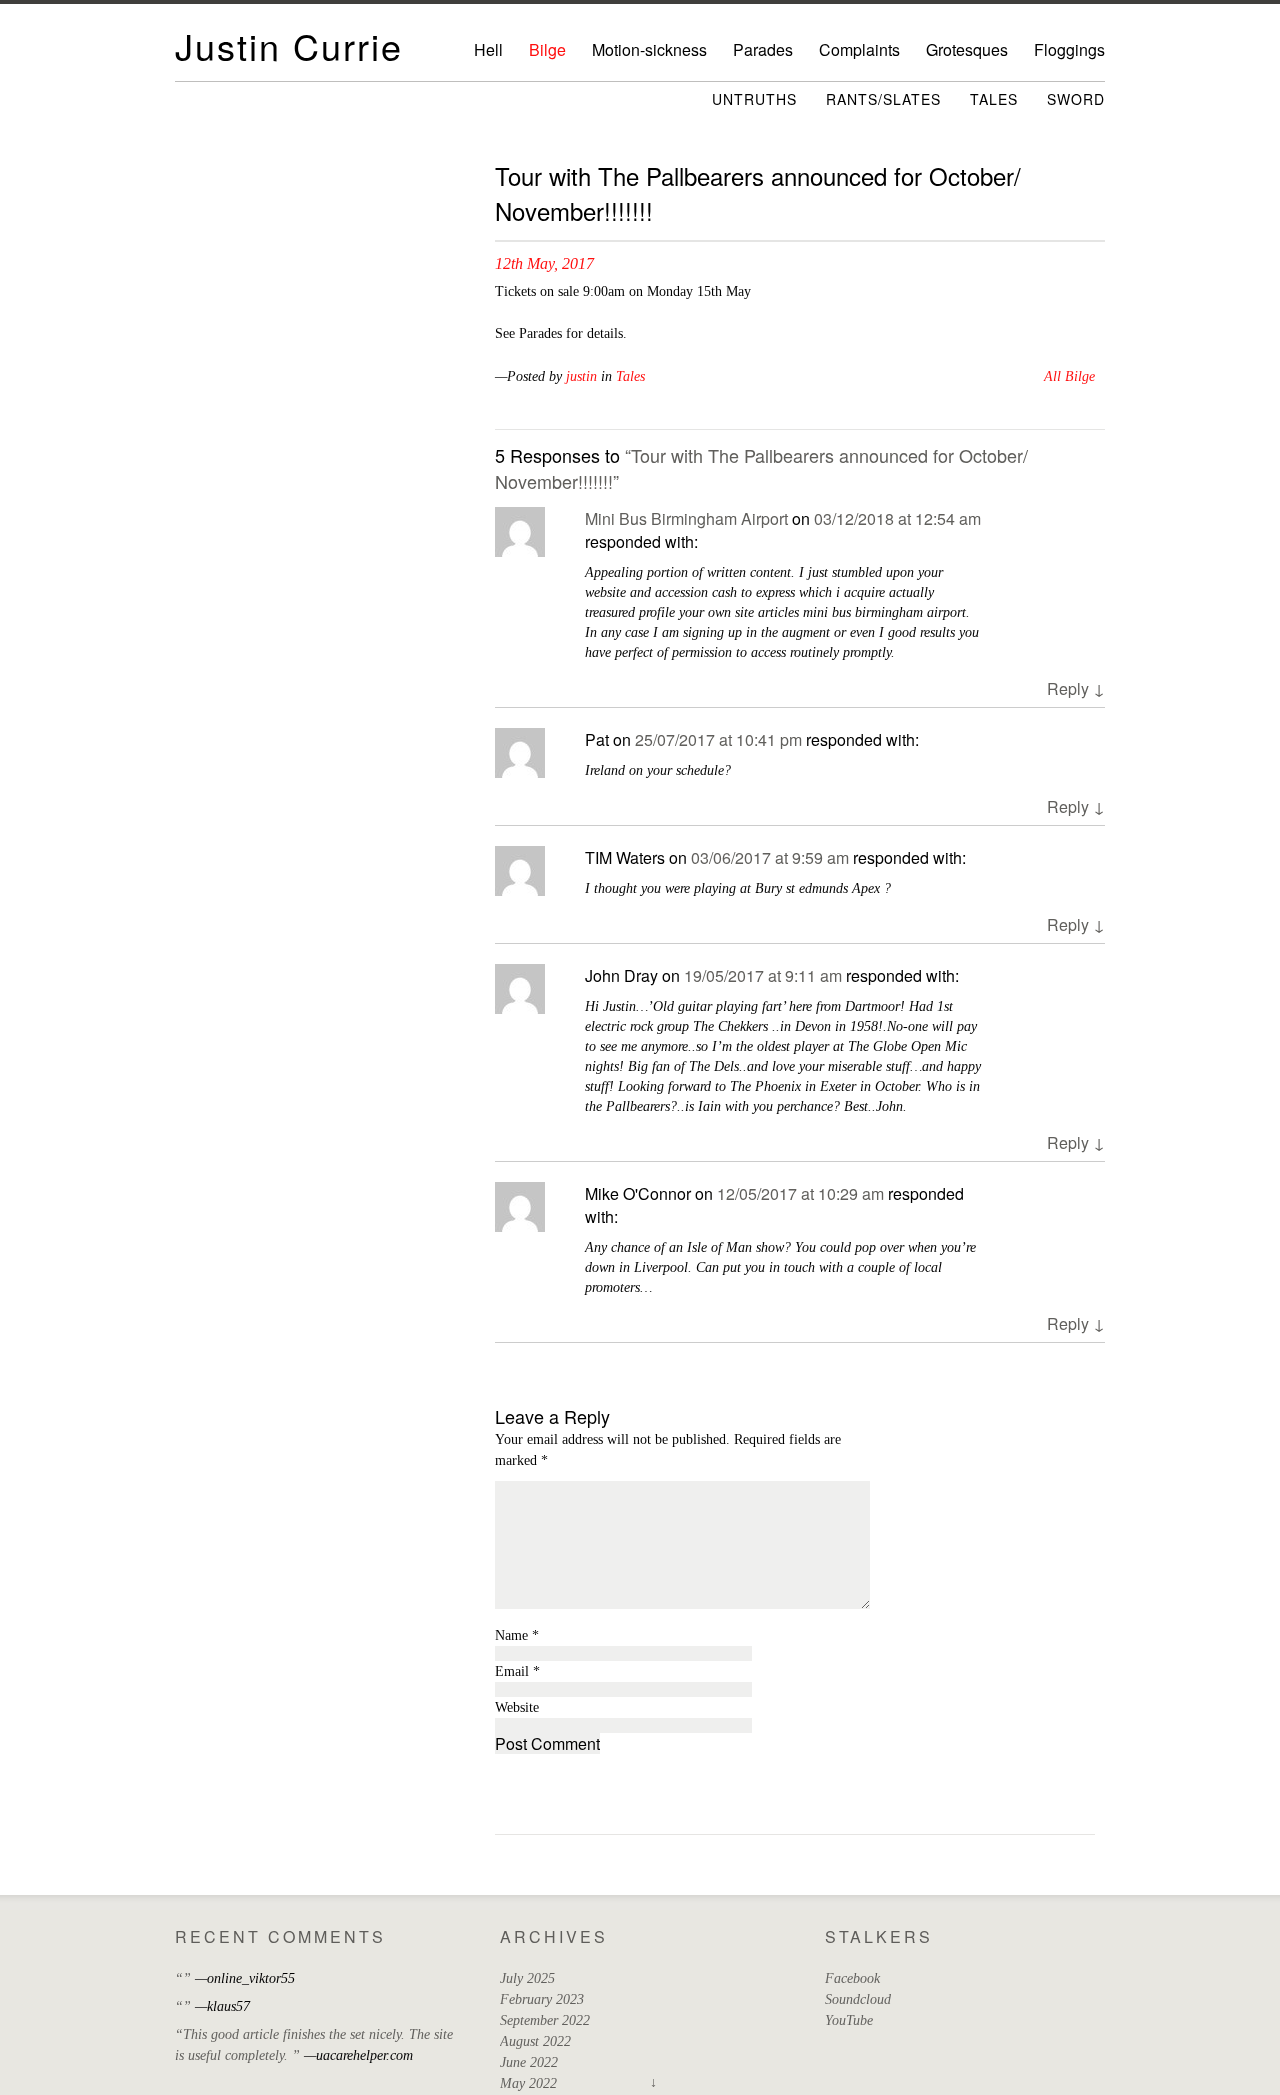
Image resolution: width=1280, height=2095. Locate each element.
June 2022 (529, 2062)
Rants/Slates (883, 99)
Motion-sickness (649, 49)
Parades (763, 49)
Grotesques (967, 49)
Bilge (547, 49)
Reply (1076, 688)
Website (517, 1707)
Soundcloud (858, 1999)
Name (517, 1635)
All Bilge (1069, 376)
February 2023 (542, 1999)
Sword (1076, 99)
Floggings (1069, 49)
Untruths (754, 99)
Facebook (852, 1978)
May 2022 (528, 2083)
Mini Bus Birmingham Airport (686, 518)
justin (581, 376)
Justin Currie (289, 45)
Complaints (859, 49)
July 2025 (527, 1978)
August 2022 (535, 2041)
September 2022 (545, 2020)
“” (183, 1978)
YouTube (849, 2020)
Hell (488, 49)
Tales (994, 99)
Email (517, 1671)
